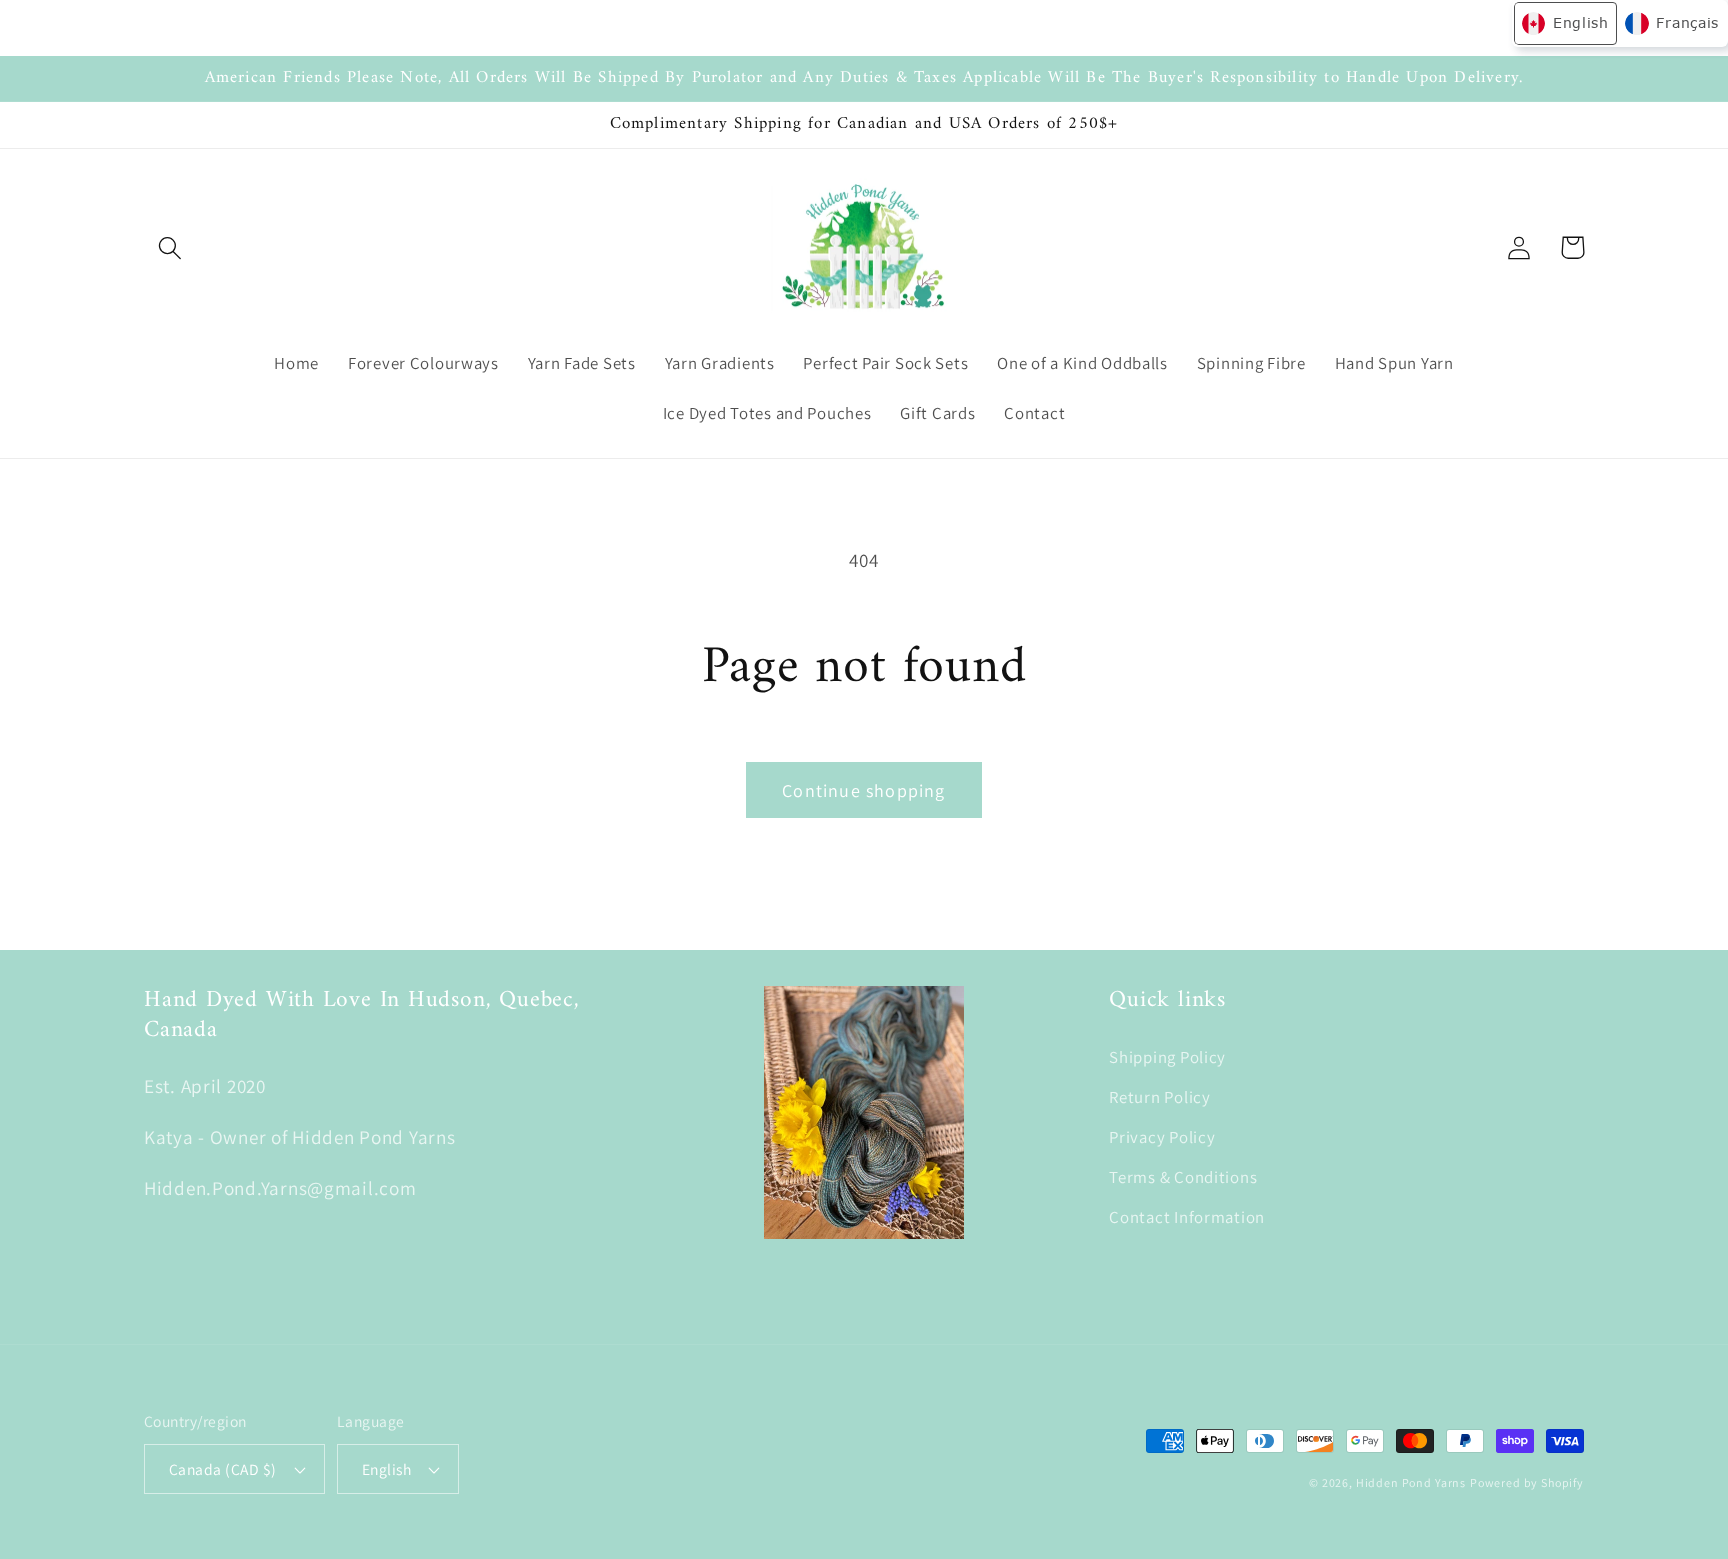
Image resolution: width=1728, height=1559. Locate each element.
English (386, 1469)
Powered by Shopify (1527, 1482)
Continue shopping (863, 790)
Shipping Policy (1167, 1057)
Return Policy (1159, 1097)
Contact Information (1187, 1217)
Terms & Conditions (1183, 1177)
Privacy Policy (1162, 1137)
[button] (170, 247)
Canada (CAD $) (223, 1469)
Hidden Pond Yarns (1411, 1482)
